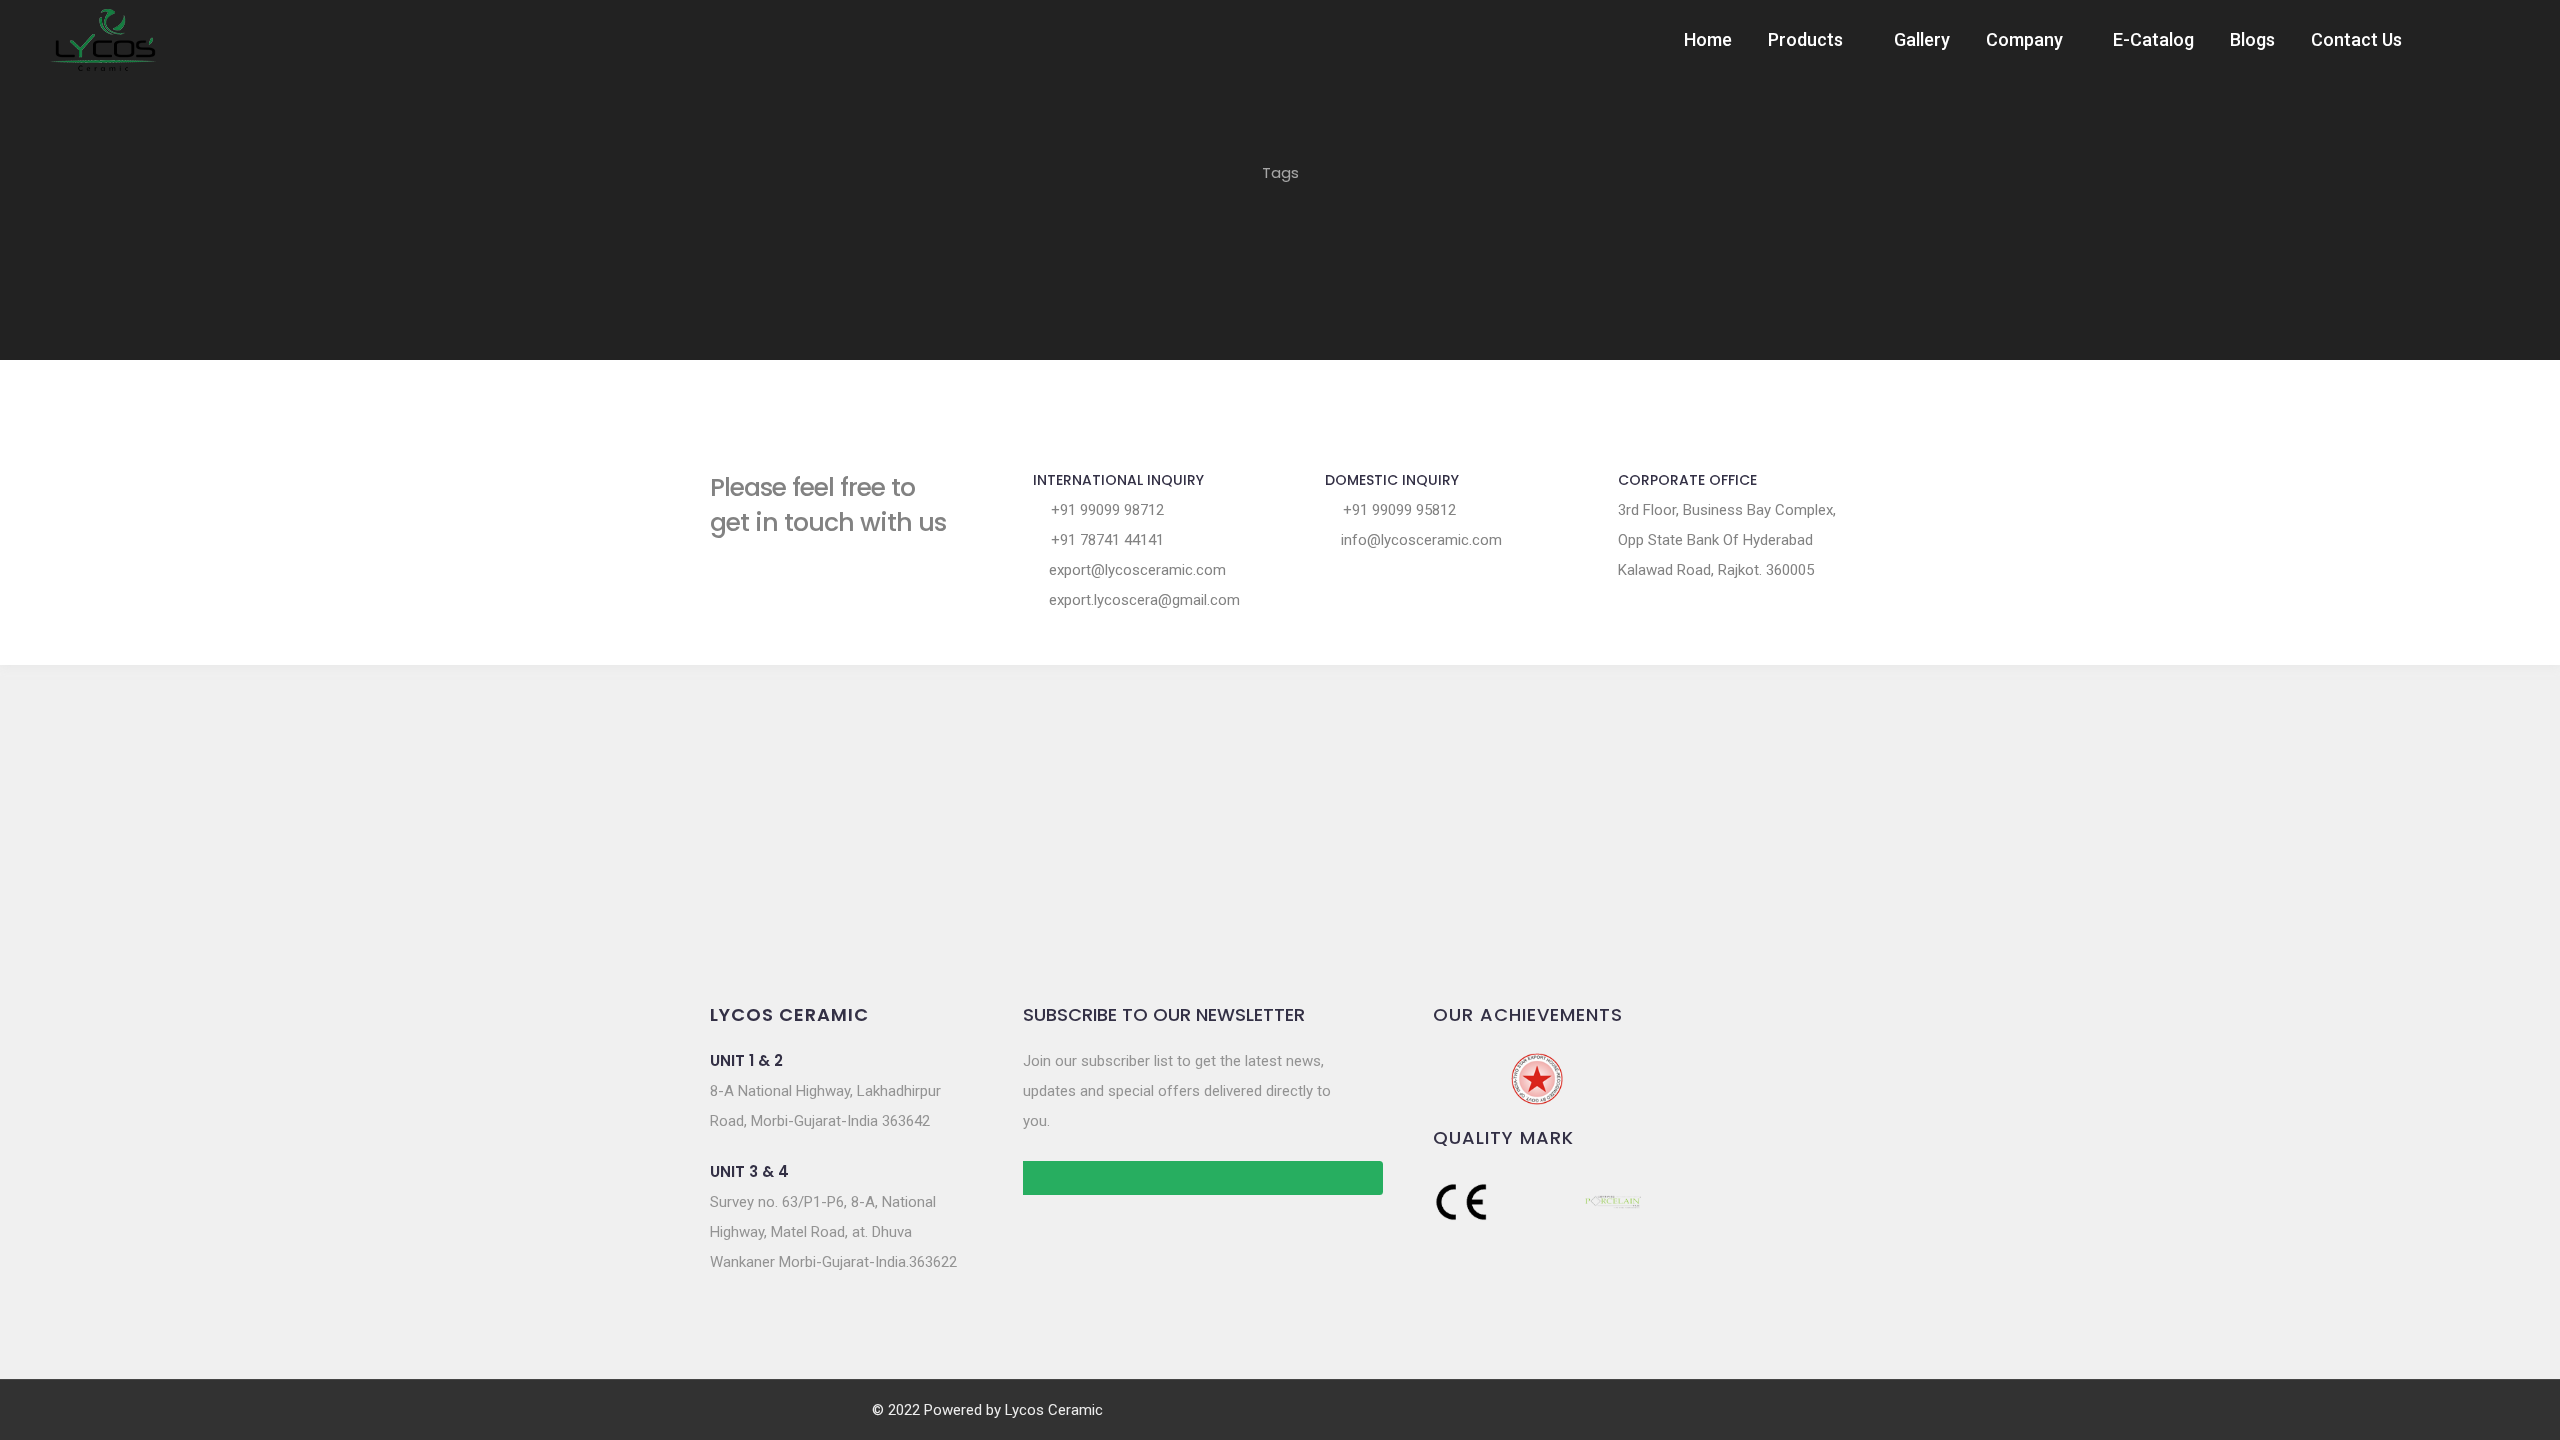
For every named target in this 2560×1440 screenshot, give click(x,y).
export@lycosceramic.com (1135, 570)
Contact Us (2356, 39)
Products (1805, 39)
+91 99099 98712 (1105, 510)
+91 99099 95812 (1397, 510)
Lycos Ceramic (1054, 1410)
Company (2024, 39)
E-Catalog (2153, 39)
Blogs (2252, 39)
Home (1708, 39)
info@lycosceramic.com (1419, 540)
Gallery (1922, 39)
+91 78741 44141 (1105, 540)
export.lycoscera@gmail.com (1142, 600)
